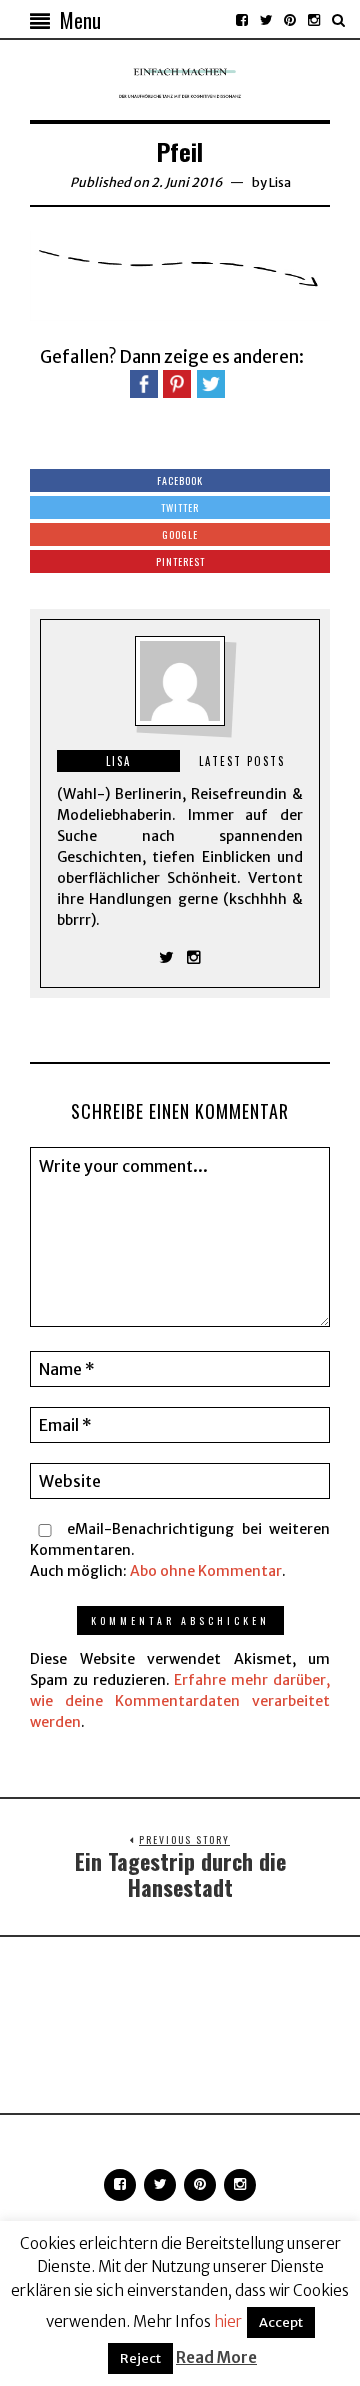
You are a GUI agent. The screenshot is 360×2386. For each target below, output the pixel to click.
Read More (216, 2357)
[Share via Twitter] (211, 383)
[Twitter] (266, 20)
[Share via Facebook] (144, 383)
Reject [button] (140, 2358)
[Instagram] (314, 20)
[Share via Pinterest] (177, 383)
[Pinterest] (290, 20)
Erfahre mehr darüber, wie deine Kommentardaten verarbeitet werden (180, 1701)
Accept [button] (281, 2322)
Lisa (280, 182)
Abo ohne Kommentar (206, 1571)
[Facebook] (242, 20)
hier (228, 2321)
